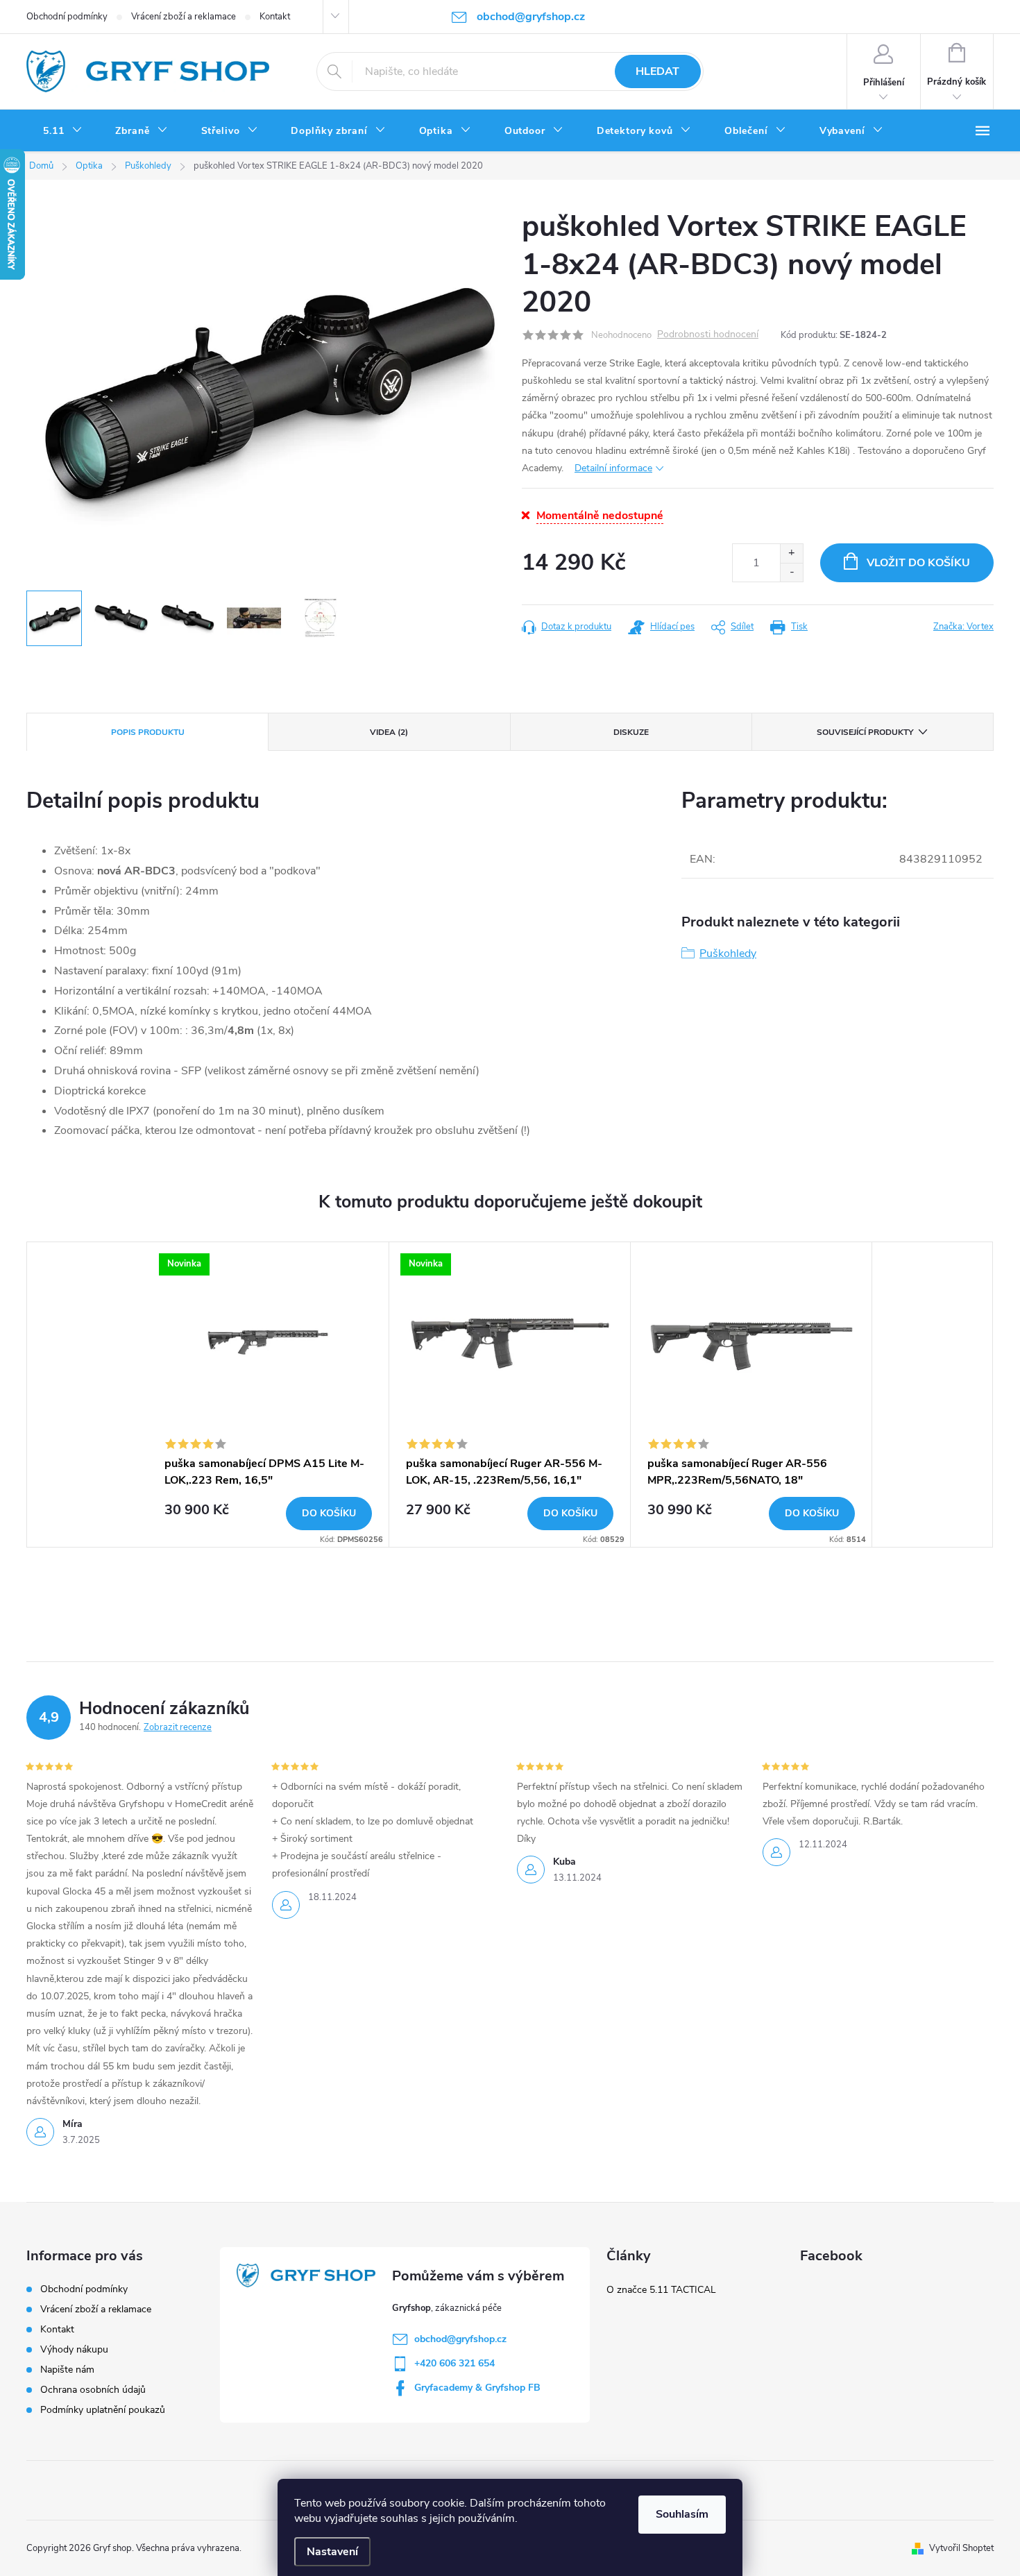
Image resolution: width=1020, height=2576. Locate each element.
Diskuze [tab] (631, 732)
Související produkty (865, 732)
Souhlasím (682, 2514)
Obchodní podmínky (67, 17)
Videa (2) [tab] (389, 732)
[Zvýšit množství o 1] (791, 553)
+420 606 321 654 (454, 2363)
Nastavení (332, 2552)
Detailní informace (613, 468)
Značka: (963, 627)
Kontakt (275, 17)
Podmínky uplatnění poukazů (103, 2410)
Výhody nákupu (74, 2349)
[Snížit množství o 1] (791, 572)
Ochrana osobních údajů (93, 2390)
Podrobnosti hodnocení (708, 335)
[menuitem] (62, 131)
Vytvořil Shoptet (961, 2548)
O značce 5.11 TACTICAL (661, 2290)
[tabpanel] (269, 1395)
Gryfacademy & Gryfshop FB (477, 2388)
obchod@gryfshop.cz (460, 2339)
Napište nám (67, 2370)
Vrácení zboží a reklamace (184, 17)
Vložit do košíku (918, 563)
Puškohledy (728, 954)
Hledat (657, 71)
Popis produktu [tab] (148, 732)
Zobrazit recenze (178, 1727)
